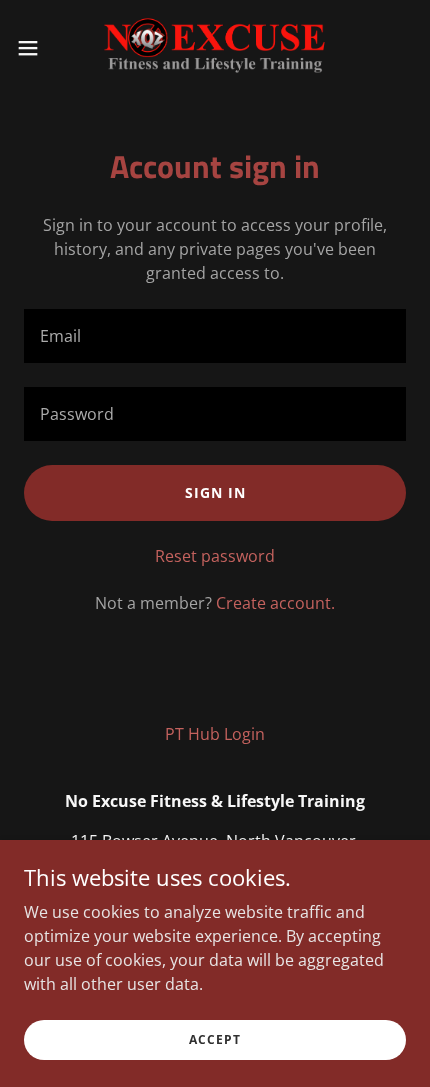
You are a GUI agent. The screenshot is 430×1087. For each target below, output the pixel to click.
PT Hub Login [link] (215, 734)
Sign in (215, 492)
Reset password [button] (215, 556)
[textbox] (215, 336)
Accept (215, 1039)
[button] (39, 48)
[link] (215, 48)
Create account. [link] (275, 603)
